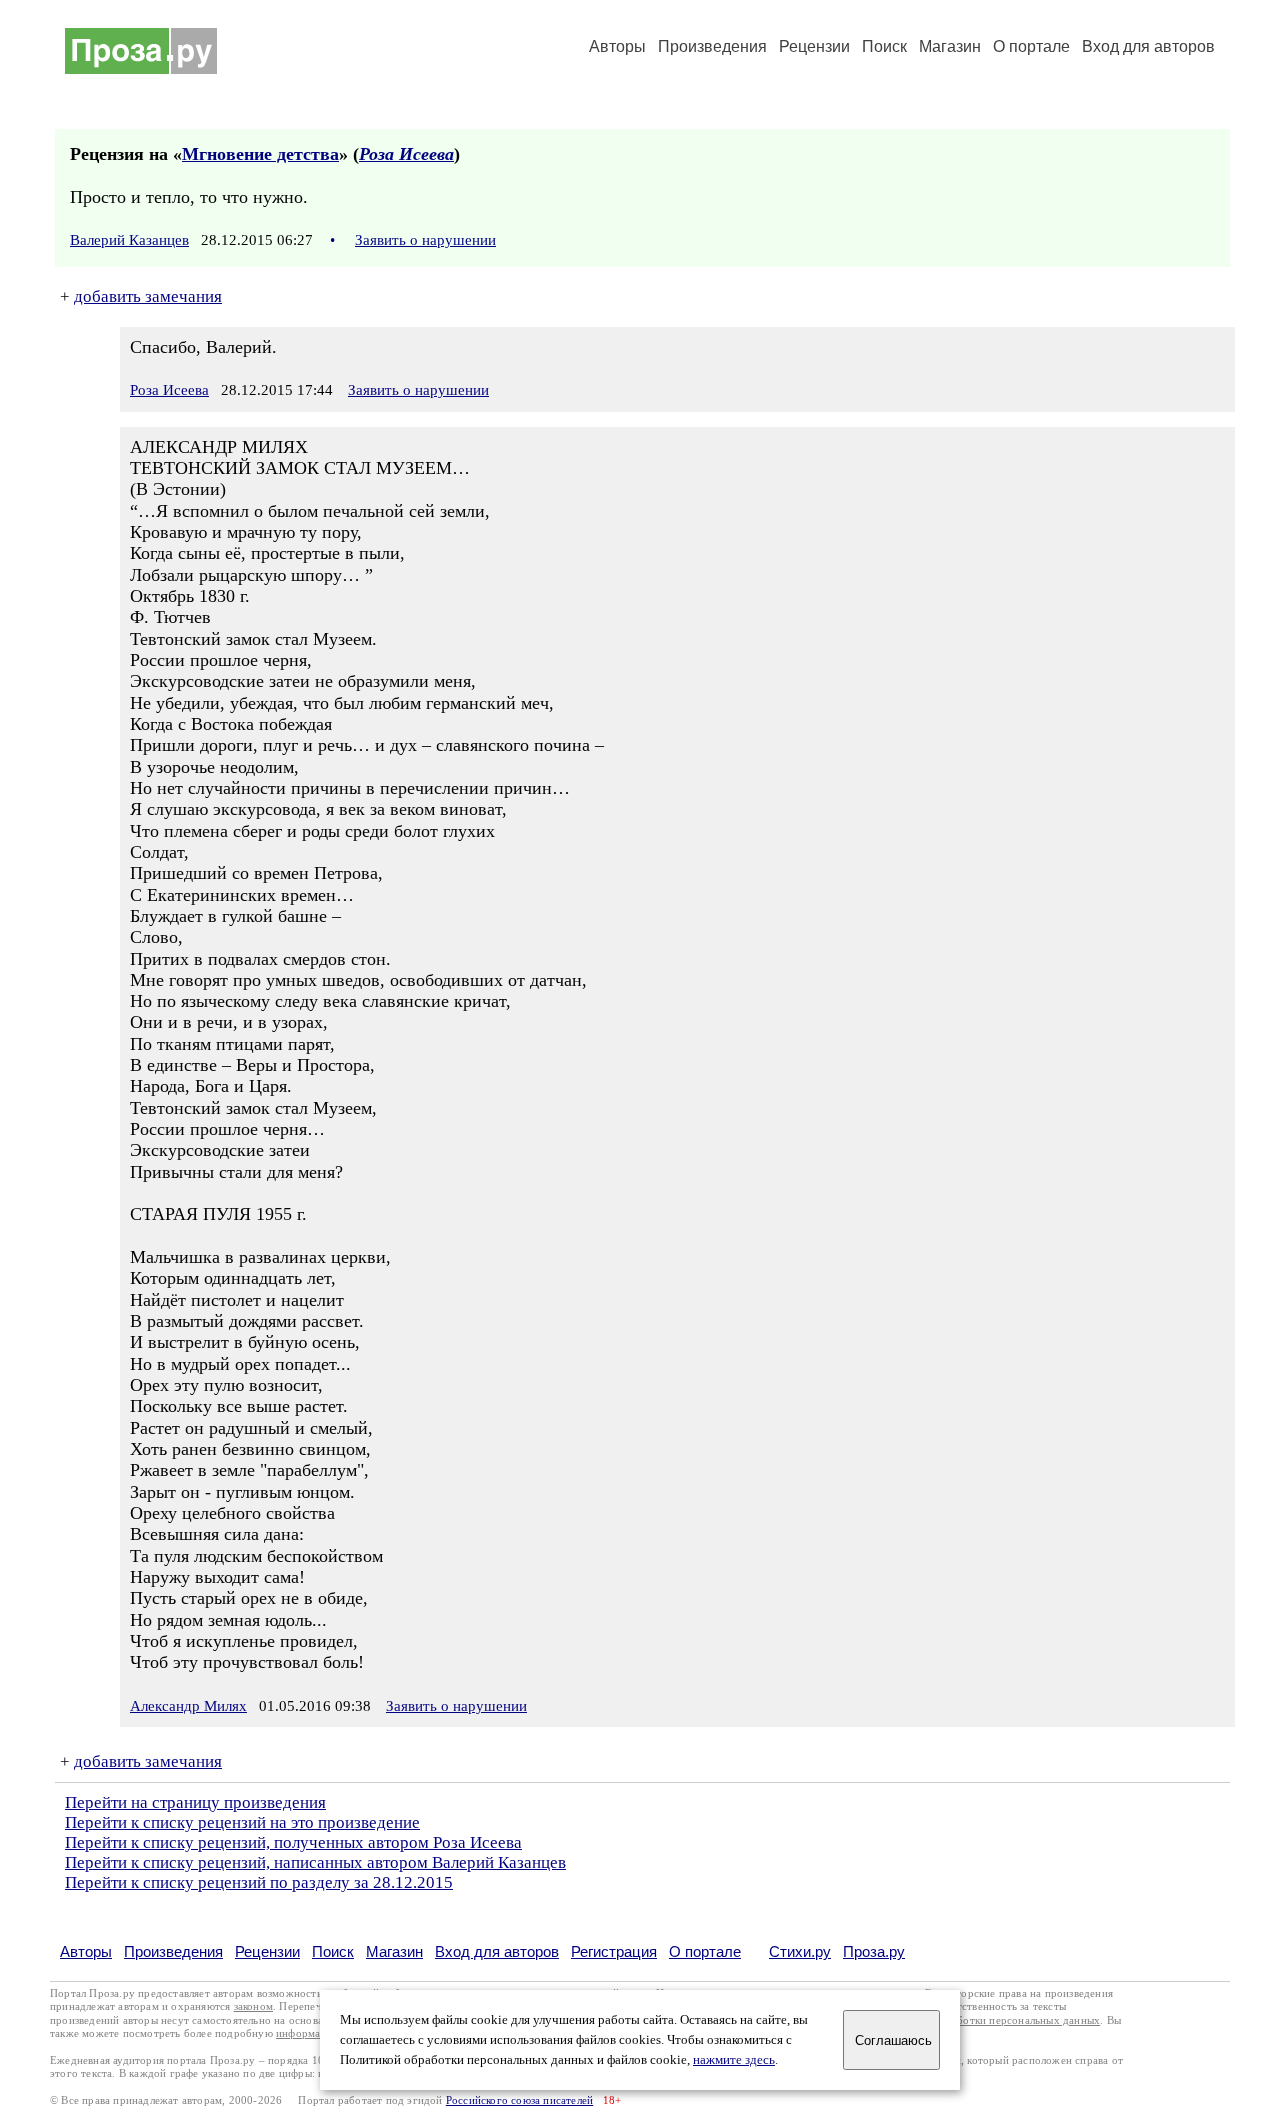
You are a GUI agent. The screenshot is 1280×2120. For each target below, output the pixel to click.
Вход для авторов (1148, 46)
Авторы (617, 46)
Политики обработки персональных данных (991, 2020)
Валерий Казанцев (129, 240)
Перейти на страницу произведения (195, 1802)
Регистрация (614, 1951)
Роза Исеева (406, 154)
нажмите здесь (734, 2060)
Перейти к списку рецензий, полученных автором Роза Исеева (293, 1842)
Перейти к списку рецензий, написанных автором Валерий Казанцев (315, 1862)
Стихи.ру (800, 1951)
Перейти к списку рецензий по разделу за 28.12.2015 (259, 1882)
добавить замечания (148, 296)
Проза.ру (874, 1951)
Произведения (712, 46)
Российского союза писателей (519, 2100)
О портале (705, 1951)
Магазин (950, 46)
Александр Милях (188, 1706)
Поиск (884, 46)
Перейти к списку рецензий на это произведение (242, 1822)
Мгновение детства (260, 154)
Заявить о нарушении (425, 240)
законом (253, 2006)
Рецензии (814, 46)
